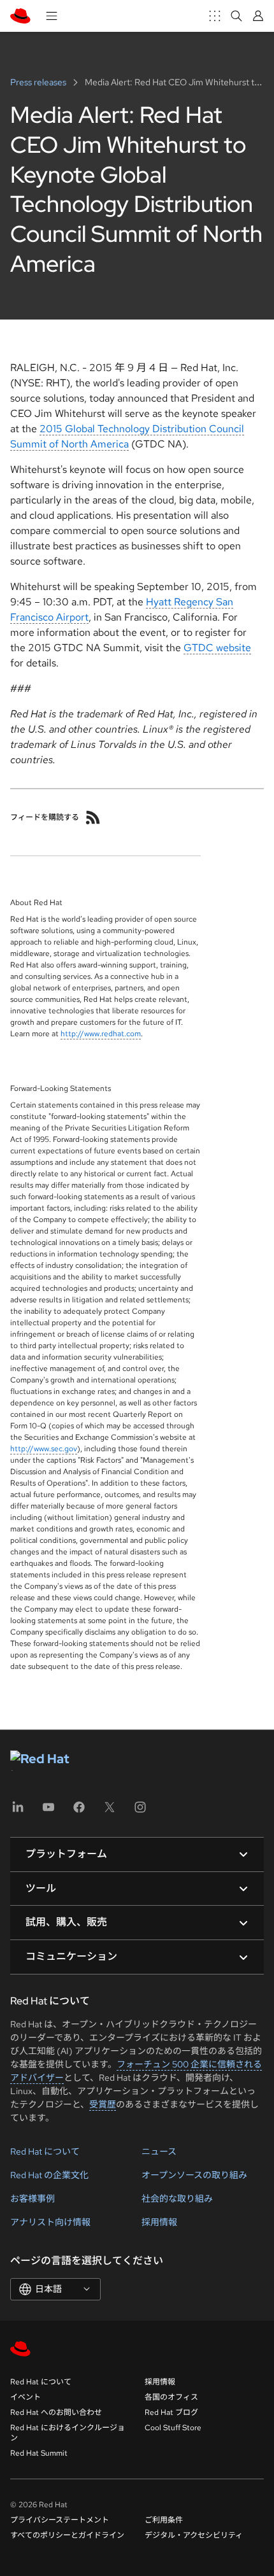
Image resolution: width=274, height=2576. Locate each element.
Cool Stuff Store (173, 2428)
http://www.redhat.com (101, 1034)
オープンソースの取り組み (194, 2175)
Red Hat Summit (39, 2453)
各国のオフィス (171, 2397)
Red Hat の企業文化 (49, 2175)
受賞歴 (103, 2104)
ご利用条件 (164, 2520)
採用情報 (159, 2222)
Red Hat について (45, 2151)
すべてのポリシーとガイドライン (67, 2535)
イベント (25, 2397)
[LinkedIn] (18, 1811)
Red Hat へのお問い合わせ (56, 2412)
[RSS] (93, 817)
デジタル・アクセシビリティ (194, 2535)
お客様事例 (32, 2199)
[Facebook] (79, 1811)
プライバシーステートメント (60, 2520)
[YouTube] (48, 1811)
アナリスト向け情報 (50, 2222)
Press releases (39, 82)
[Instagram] (140, 1811)
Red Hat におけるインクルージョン (68, 2433)
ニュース (159, 2151)
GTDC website (217, 648)
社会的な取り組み (177, 2199)
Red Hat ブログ (171, 2412)
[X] (110, 1811)
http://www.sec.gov (44, 1449)
